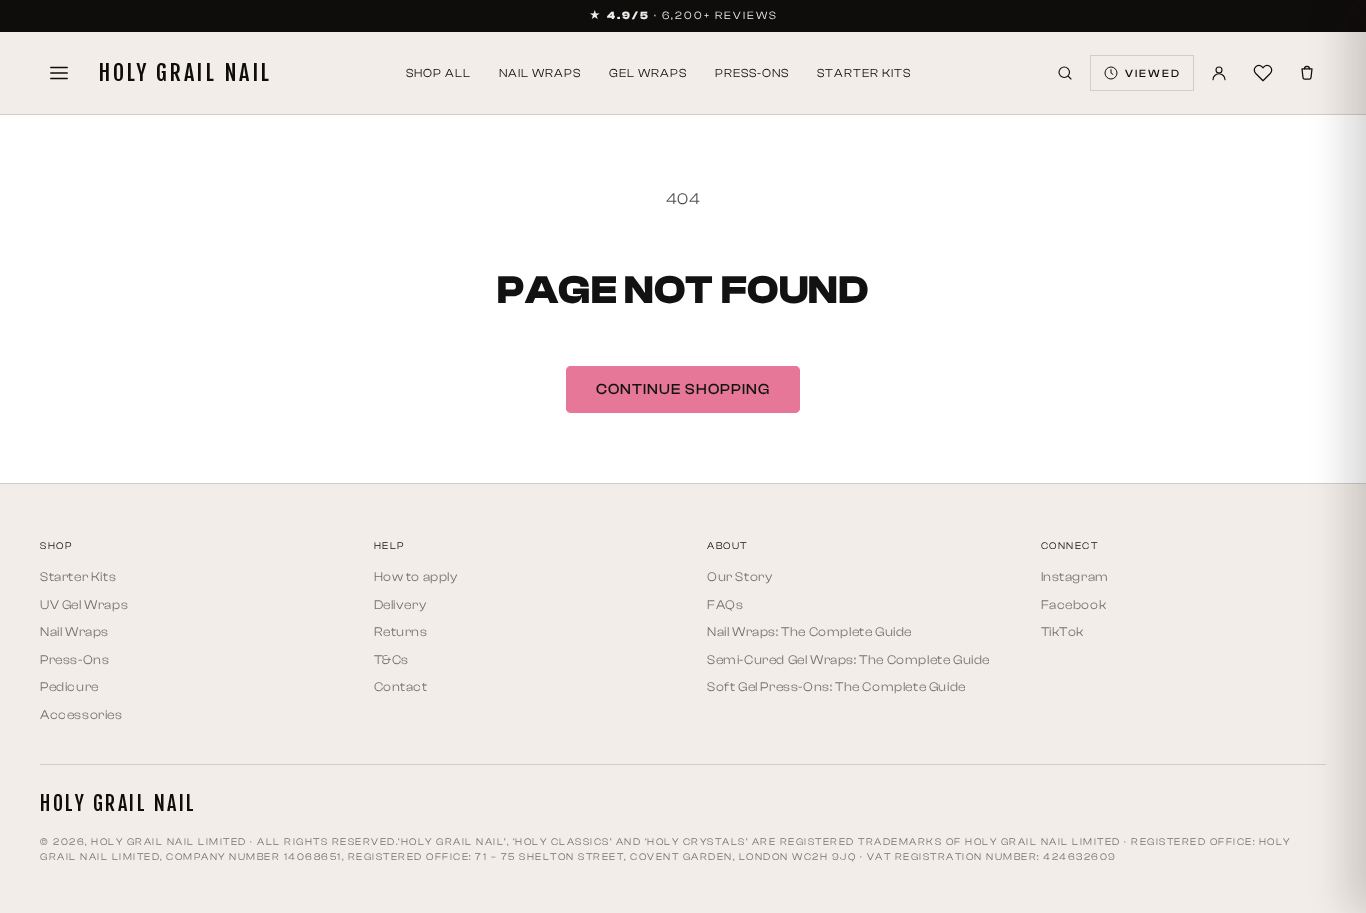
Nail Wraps (540, 73)
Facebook (1074, 604)
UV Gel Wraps (84, 604)
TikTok (1063, 631)
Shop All (438, 73)
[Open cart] (1307, 73)
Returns (401, 631)
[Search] (1065, 73)
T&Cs (391, 659)
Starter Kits (864, 73)
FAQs (725, 604)
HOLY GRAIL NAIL (185, 73)
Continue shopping (683, 389)
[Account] (1219, 73)
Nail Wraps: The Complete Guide (809, 631)
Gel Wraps (648, 73)
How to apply (416, 576)
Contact (401, 686)
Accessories (81, 714)
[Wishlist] (1263, 73)
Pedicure (69, 686)
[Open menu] (59, 73)
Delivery (400, 604)
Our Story (739, 576)
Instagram (1075, 576)
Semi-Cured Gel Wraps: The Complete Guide (848, 659)
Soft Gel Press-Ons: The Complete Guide (836, 686)
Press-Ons (752, 73)
